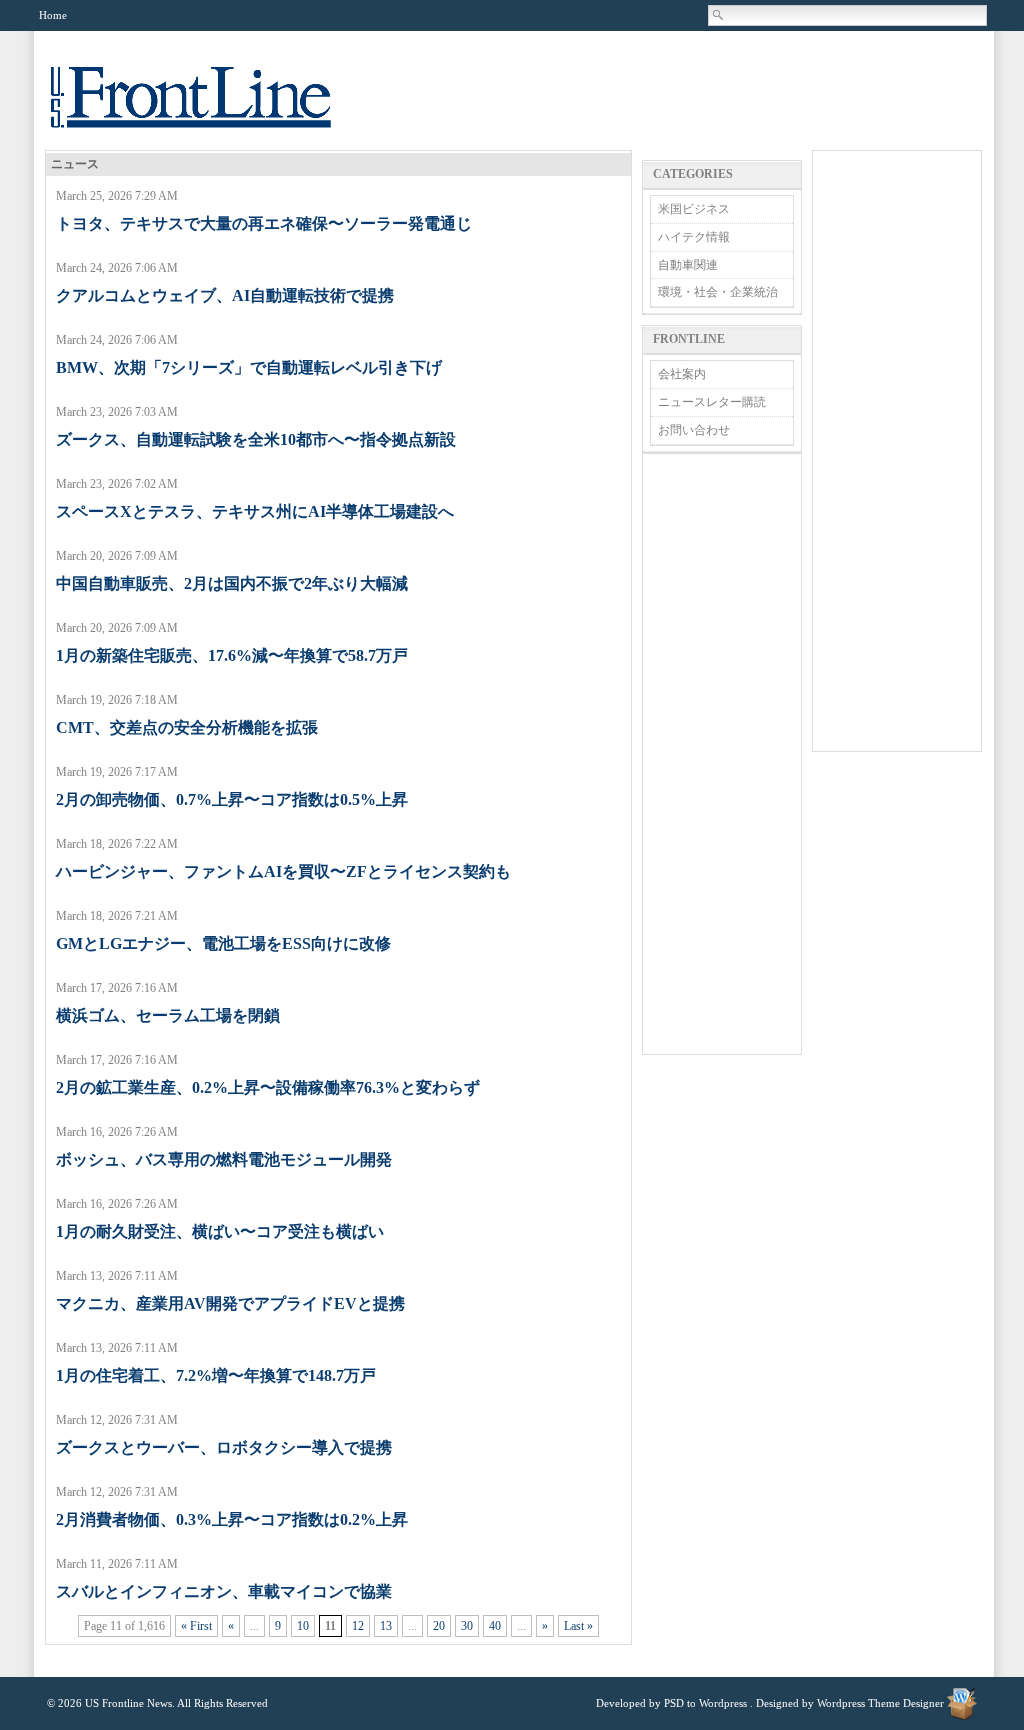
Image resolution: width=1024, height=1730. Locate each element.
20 (439, 1626)
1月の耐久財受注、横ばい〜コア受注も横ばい (220, 1231)
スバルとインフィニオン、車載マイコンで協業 (224, 1591)
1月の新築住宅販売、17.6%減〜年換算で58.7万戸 (232, 655)
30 (467, 1626)
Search (719, 15)
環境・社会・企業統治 (718, 292)
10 (303, 1626)
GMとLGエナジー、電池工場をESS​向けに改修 (223, 943)
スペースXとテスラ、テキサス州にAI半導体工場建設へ (255, 511)
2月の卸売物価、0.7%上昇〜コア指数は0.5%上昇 (232, 799)
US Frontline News (211, 108)
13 (386, 1626)
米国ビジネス (694, 209)
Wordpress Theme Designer (880, 1703)
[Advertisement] (722, 754)
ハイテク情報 (694, 237)
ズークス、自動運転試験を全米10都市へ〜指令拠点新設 (256, 439)
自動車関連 (688, 265)
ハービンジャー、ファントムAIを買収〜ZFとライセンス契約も (283, 871)
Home (53, 15)
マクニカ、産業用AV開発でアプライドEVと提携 (230, 1303)
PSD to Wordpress (705, 1703)
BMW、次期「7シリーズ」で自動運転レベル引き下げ (249, 367)
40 (495, 1626)
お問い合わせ (694, 430)
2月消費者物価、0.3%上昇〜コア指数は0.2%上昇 (232, 1519)
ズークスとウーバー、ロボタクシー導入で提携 (224, 1447)
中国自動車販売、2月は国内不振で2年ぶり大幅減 (232, 583)
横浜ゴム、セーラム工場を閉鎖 (168, 1015)
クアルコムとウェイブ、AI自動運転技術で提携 (225, 295)
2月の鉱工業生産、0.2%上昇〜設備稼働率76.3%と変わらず (268, 1087)
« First (196, 1626)
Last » (578, 1626)
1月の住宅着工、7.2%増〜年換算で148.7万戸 (216, 1375)
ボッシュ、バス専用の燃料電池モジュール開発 (224, 1159)
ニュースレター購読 (712, 402)
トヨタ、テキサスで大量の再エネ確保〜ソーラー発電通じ (264, 223)
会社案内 (682, 374)
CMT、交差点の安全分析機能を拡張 (187, 727)
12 (358, 1626)
